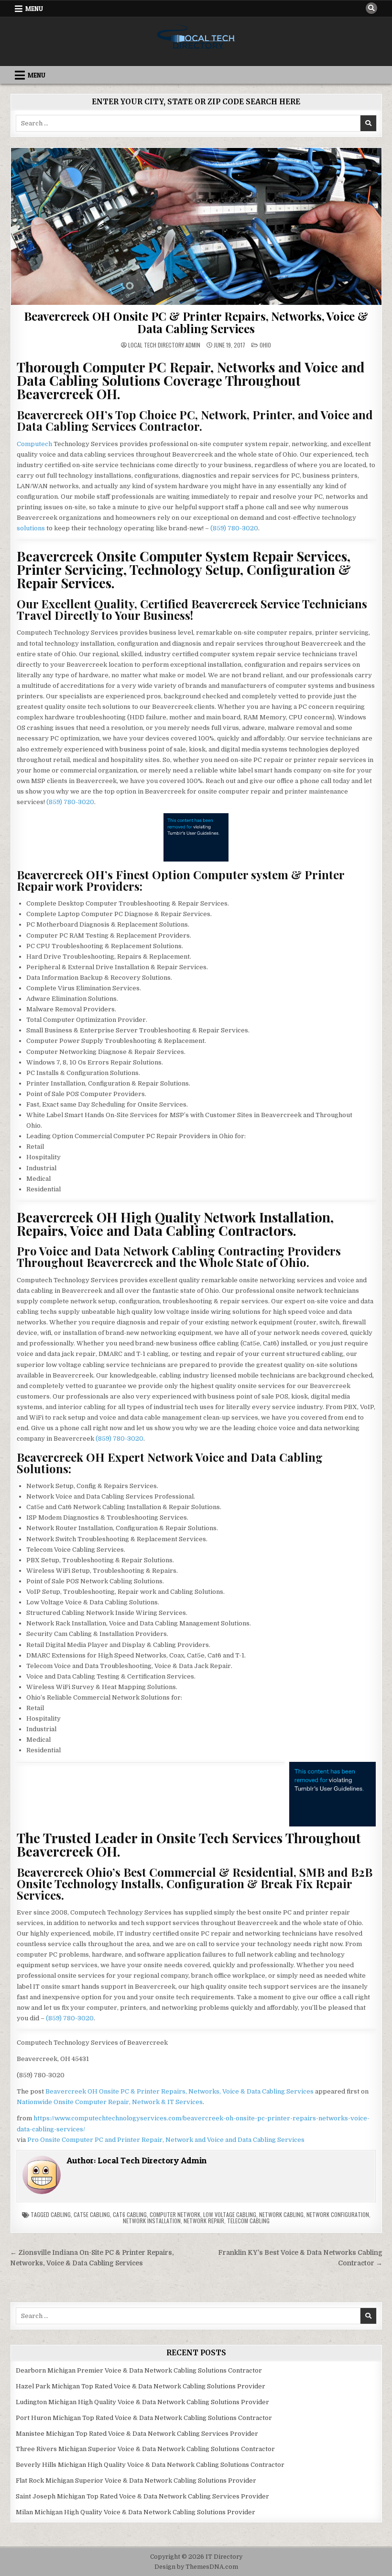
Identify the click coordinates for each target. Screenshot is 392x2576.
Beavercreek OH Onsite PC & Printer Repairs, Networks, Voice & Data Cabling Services (196, 322)
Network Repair (204, 2221)
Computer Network (175, 2214)
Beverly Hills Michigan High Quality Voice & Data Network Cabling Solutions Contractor (150, 2465)
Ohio (265, 345)
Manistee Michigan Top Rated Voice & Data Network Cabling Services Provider (137, 2434)
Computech (34, 444)
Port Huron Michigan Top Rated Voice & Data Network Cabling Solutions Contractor (144, 2418)
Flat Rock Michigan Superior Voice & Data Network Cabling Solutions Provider (136, 2481)
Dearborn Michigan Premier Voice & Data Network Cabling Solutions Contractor (139, 2370)
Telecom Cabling (248, 2221)
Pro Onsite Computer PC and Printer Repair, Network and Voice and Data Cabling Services (166, 2140)
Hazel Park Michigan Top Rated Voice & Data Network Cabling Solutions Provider (141, 2386)
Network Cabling (281, 2214)
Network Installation (152, 2221)
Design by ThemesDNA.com (196, 2567)
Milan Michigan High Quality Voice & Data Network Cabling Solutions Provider (136, 2512)
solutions (31, 528)
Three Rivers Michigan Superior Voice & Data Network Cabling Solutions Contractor (145, 2449)
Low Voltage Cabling (230, 2214)
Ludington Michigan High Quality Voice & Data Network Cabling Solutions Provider (142, 2402)
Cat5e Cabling (92, 2214)
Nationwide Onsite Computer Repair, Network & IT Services (110, 2102)
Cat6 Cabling (130, 2214)
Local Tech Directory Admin (164, 345)
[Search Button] (371, 8)
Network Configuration (338, 2214)
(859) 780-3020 (234, 528)
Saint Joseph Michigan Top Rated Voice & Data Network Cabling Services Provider (142, 2496)
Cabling (61, 2214)
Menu (34, 9)
